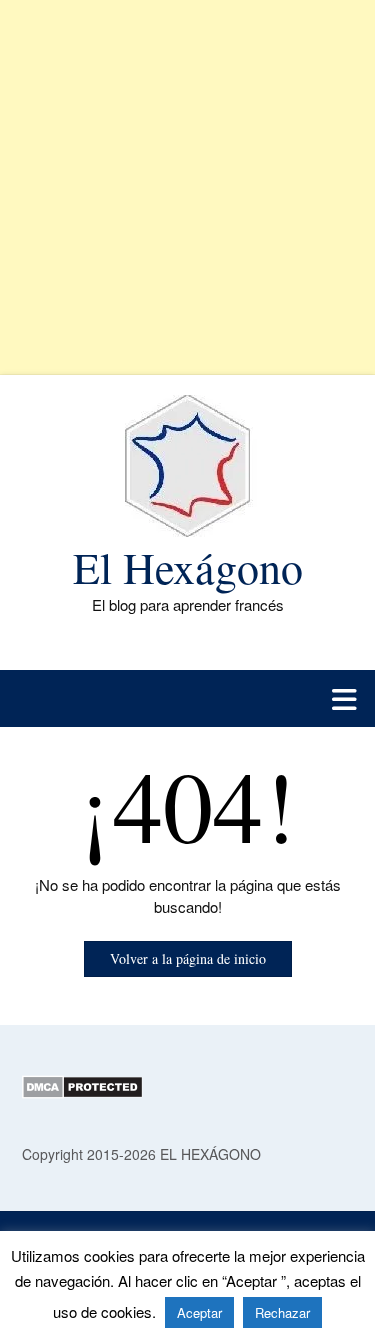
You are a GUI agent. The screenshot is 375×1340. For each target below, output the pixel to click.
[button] (187, 698)
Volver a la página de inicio (188, 958)
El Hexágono (188, 567)
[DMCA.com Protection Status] (82, 1093)
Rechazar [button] (282, 1312)
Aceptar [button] (199, 1312)
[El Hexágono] (187, 466)
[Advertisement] (187, 187)
